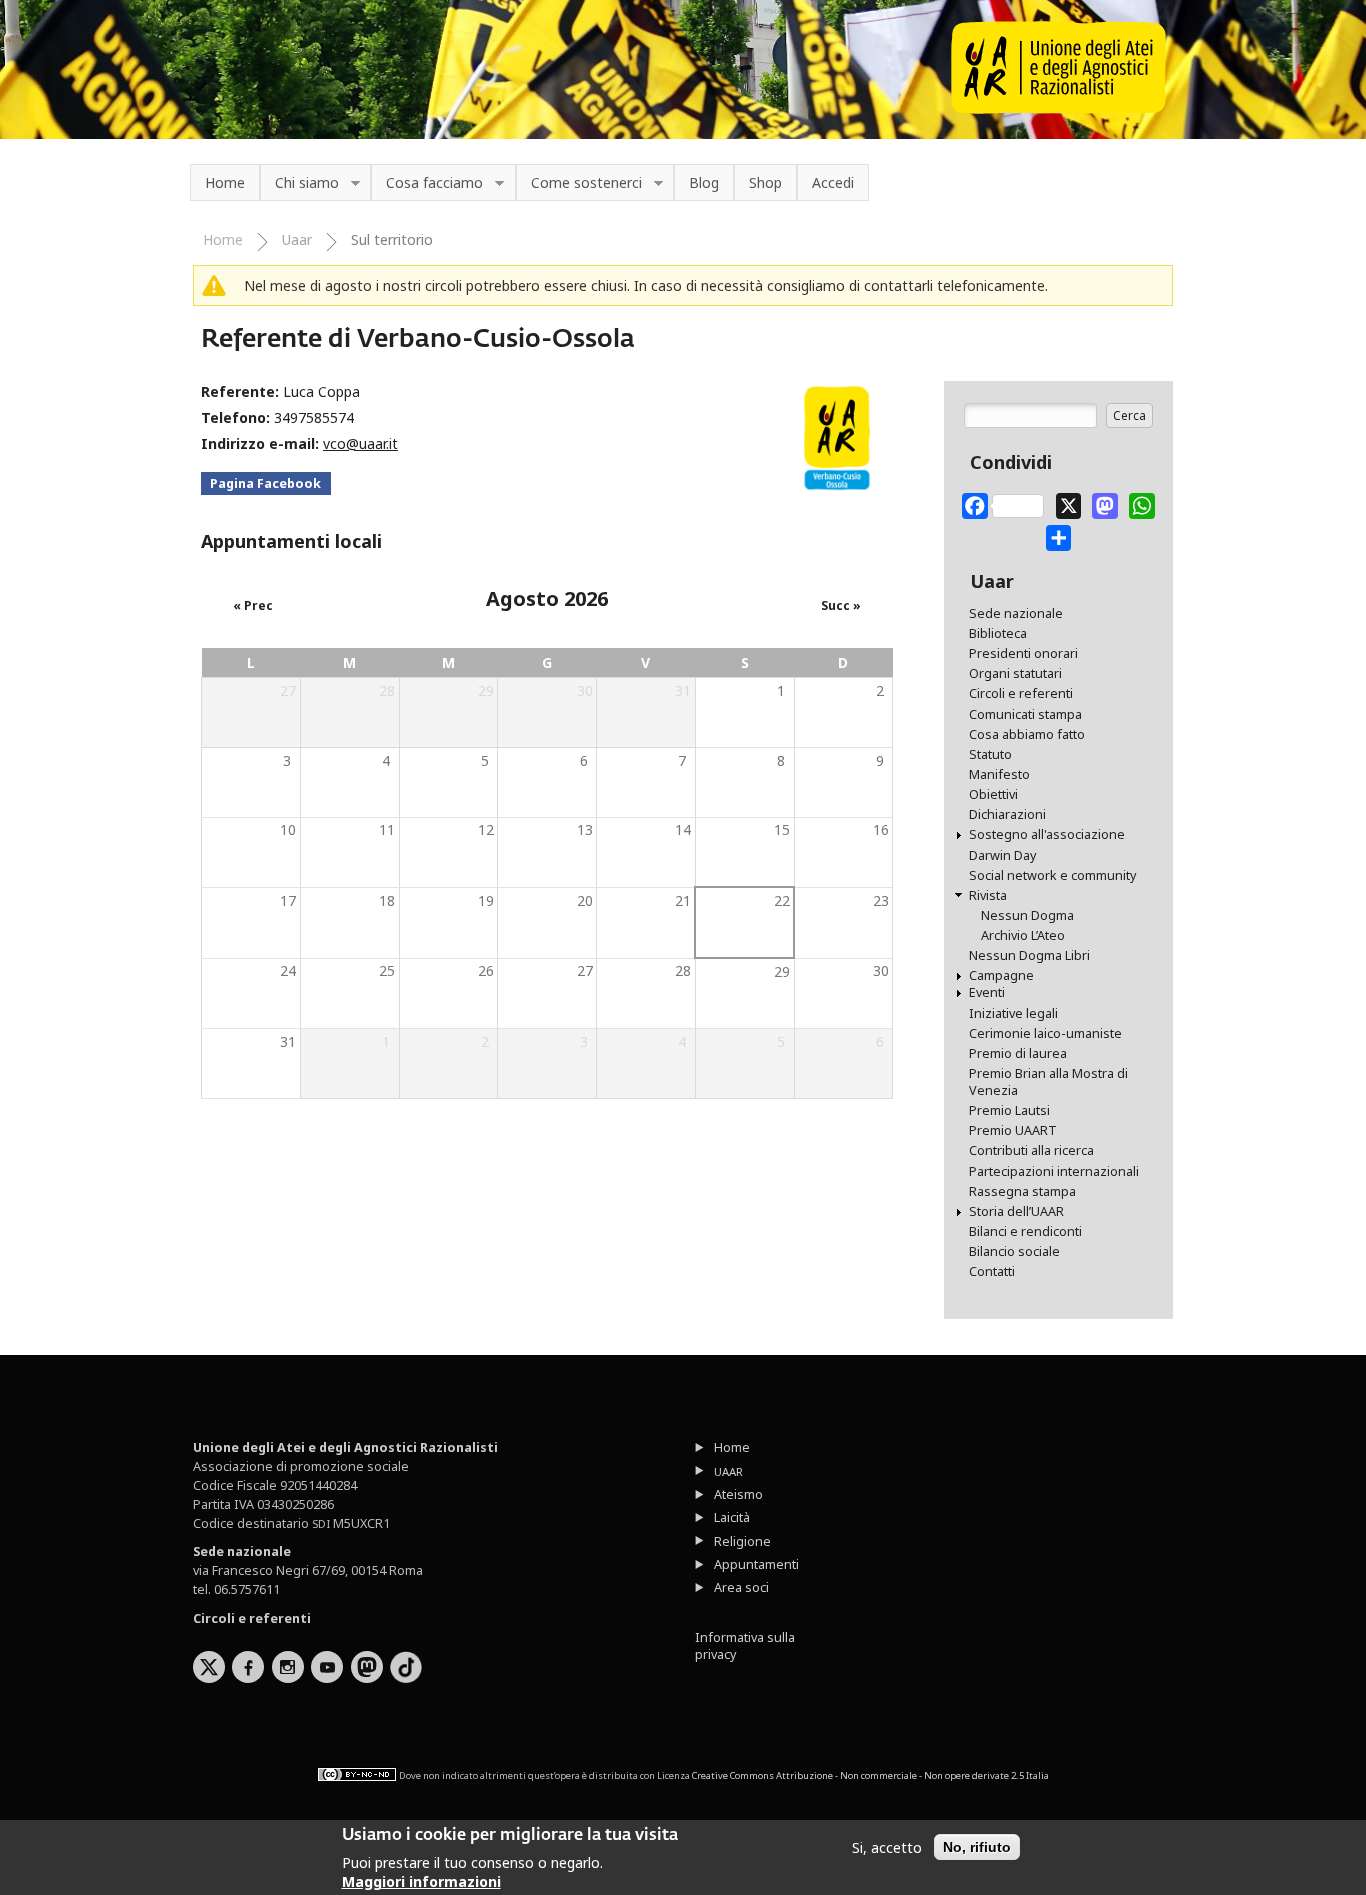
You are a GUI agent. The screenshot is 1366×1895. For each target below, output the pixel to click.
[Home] (1058, 108)
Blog (704, 182)
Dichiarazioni (1007, 814)
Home (225, 182)
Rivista (988, 895)
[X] (1069, 502)
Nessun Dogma (1027, 915)
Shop (765, 182)
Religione (742, 1541)
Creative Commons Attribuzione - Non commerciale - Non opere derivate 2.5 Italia (870, 1775)
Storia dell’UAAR (1016, 1211)
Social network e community (1052, 875)
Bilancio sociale (1014, 1251)
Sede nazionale (1016, 613)
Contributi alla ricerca (1031, 1150)
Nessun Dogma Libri (1029, 955)
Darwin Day (1002, 855)
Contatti (992, 1271)
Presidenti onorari (1023, 653)
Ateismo (738, 1494)
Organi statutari (1015, 673)
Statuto (990, 754)
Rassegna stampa (1022, 1191)
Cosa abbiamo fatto (1027, 734)
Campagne (1001, 975)
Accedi (833, 182)
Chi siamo (299, 183)
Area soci (741, 1587)
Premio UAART (1013, 1130)
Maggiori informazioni (421, 1881)
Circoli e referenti (1021, 693)
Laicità (732, 1517)
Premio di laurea (1018, 1053)
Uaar (297, 239)
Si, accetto (887, 1847)
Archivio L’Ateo (1023, 935)
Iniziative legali (1013, 1013)
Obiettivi (993, 794)
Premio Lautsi (1009, 1110)
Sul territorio (392, 239)
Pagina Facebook (265, 483)
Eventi (987, 992)
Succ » (841, 605)
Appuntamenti (756, 1564)
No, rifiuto (977, 1847)
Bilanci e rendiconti (1025, 1231)
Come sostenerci (579, 183)
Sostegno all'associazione (1047, 834)
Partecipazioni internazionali (1054, 1171)
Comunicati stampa (1025, 714)
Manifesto (999, 774)
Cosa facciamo (427, 183)
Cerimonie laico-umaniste (1045, 1033)
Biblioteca (998, 633)
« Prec (253, 605)
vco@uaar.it (360, 443)
